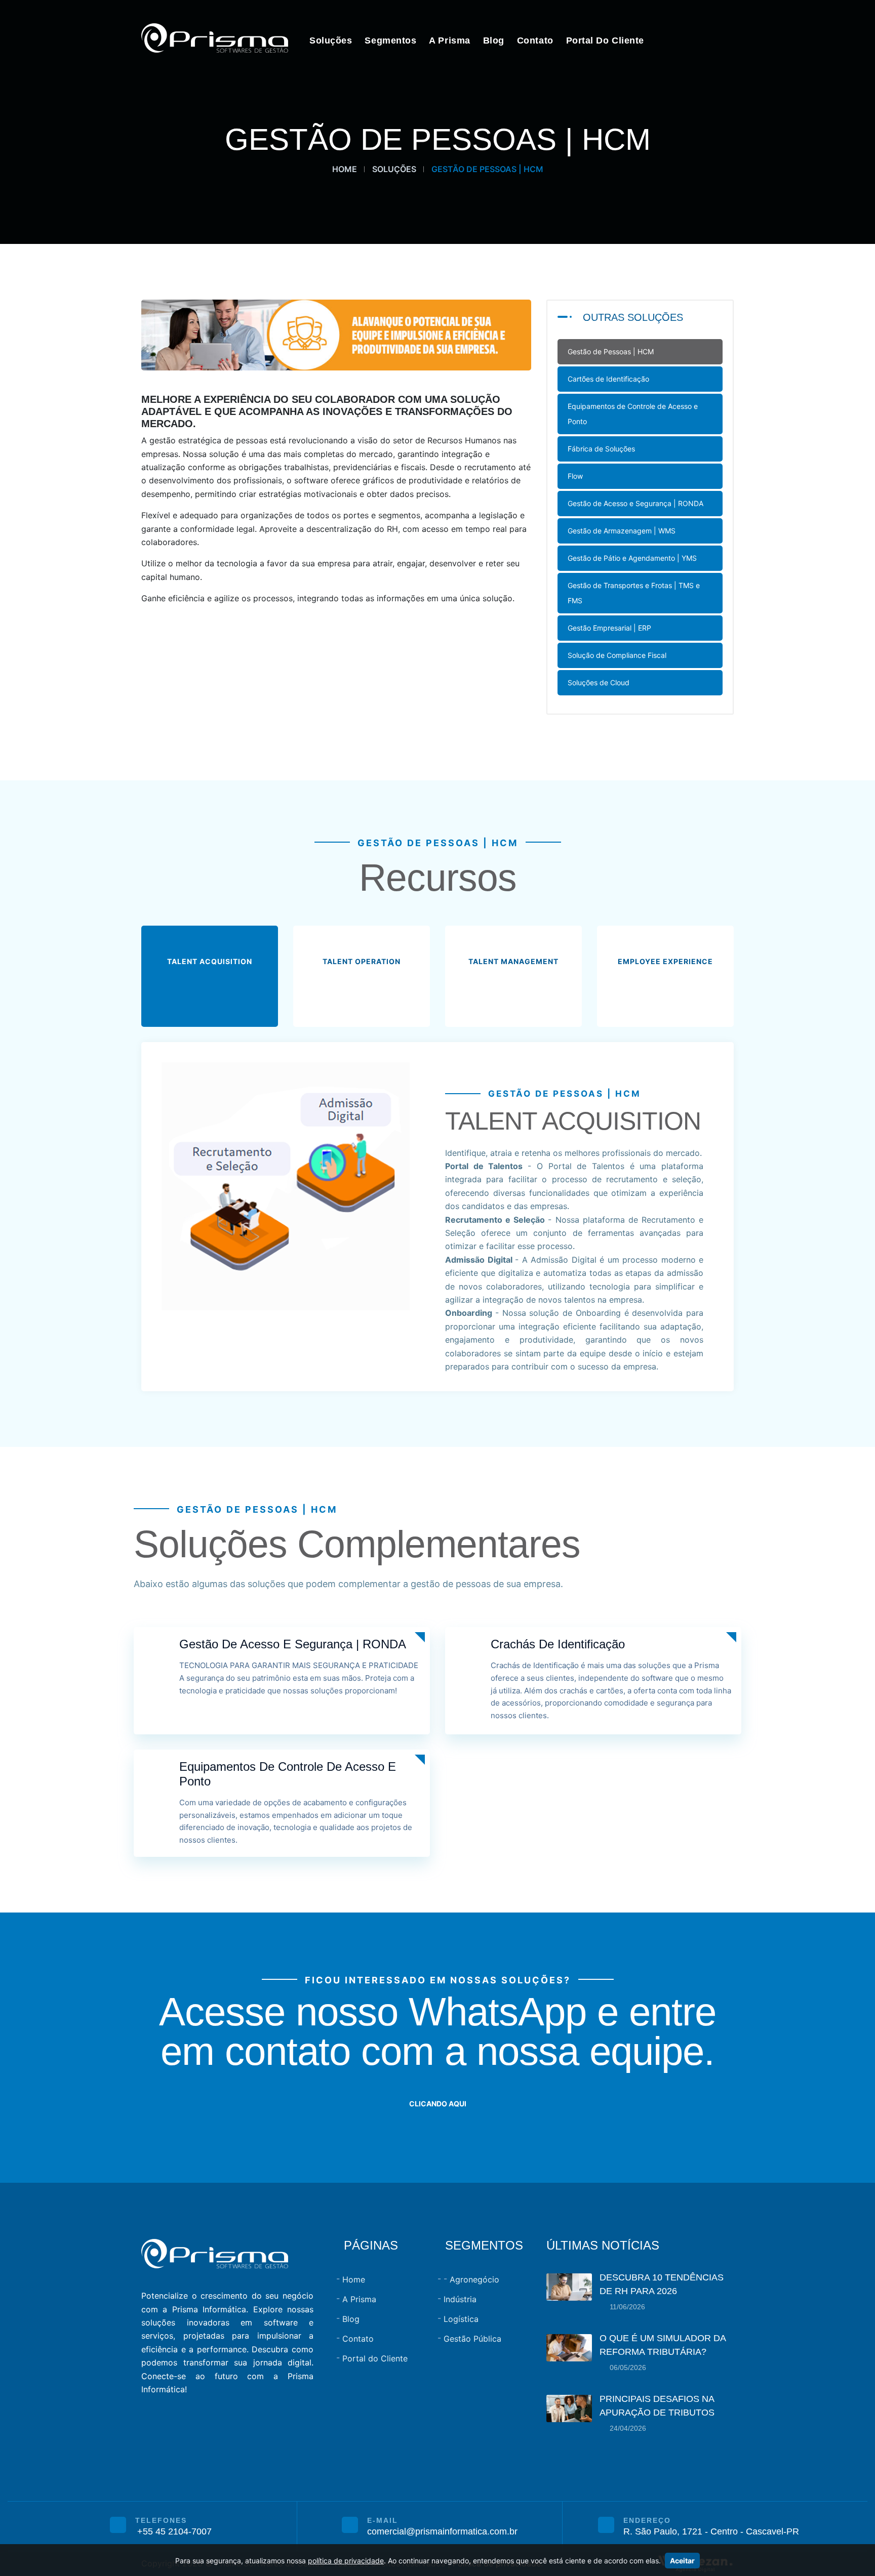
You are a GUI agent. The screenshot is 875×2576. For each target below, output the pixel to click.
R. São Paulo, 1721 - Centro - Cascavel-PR (711, 2531)
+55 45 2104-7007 (174, 2531)
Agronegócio (474, 2279)
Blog (494, 40)
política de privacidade (346, 2561)
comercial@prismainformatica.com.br (442, 2531)
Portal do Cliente (605, 40)
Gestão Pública (472, 2339)
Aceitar (682, 2561)
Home (345, 169)
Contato (535, 40)
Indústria (460, 2299)
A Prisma (449, 40)
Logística (461, 2319)
